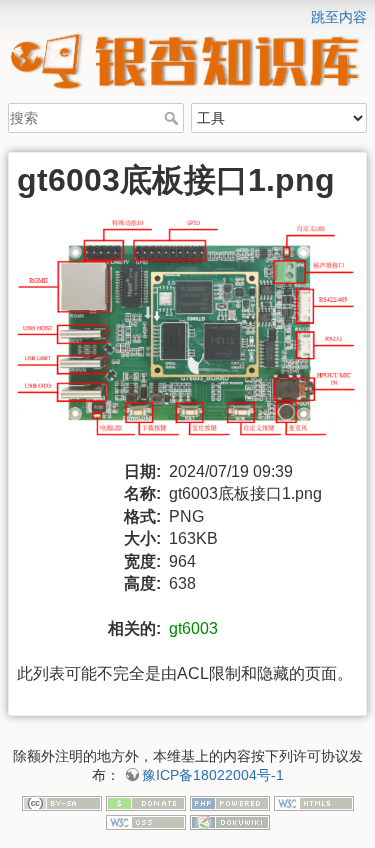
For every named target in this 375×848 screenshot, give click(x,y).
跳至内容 (339, 17)
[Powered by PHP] (230, 802)
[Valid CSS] (146, 821)
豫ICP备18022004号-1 (213, 775)
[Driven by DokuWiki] (230, 821)
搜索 (173, 118)
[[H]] (187, 13)
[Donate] (146, 802)
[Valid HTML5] (314, 802)
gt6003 (193, 628)
